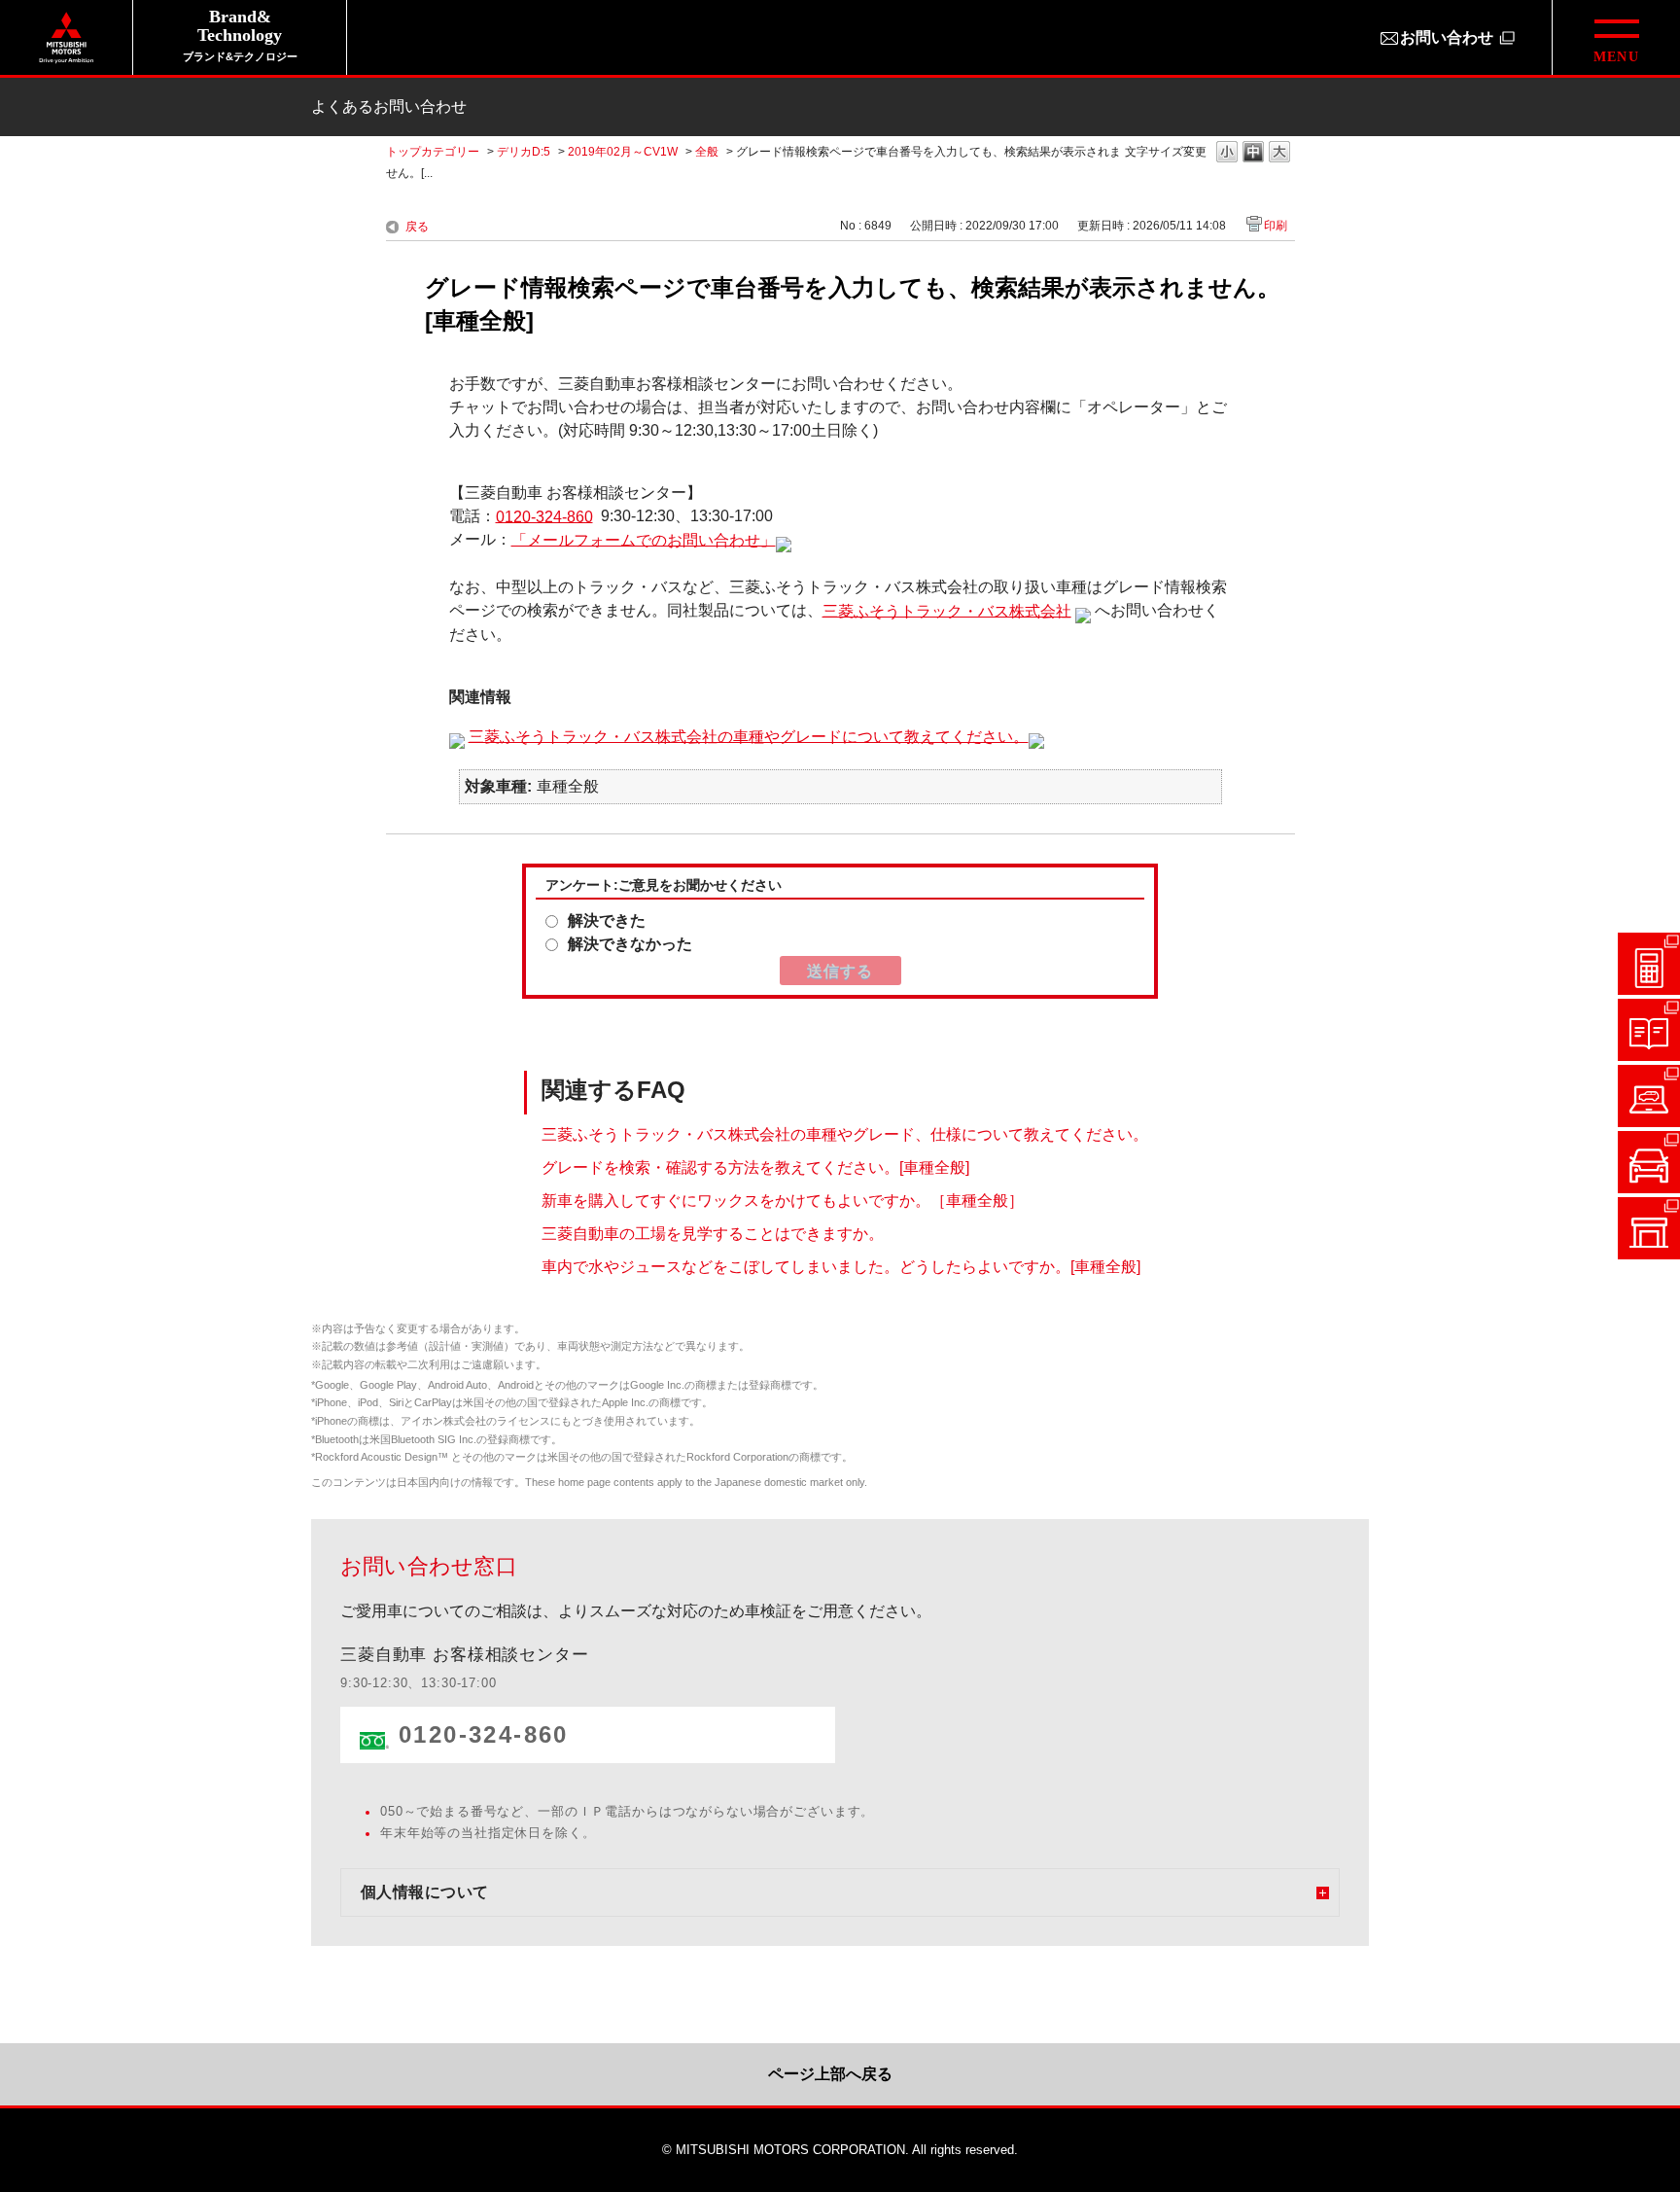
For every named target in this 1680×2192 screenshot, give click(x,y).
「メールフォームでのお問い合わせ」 (644, 539)
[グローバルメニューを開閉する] (1616, 37)
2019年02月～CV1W (623, 152)
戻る (417, 227)
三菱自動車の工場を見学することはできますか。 (713, 1234)
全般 (707, 152)
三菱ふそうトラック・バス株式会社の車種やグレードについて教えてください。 (749, 736)
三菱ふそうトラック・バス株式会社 (947, 610)
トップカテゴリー (433, 152)
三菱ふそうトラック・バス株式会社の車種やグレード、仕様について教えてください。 (845, 1134)
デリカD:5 (524, 152)
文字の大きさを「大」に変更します (1279, 153)
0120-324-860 (544, 516)
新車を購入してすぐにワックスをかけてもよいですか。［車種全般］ (783, 1201)
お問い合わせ (1447, 37)
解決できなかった (630, 944)
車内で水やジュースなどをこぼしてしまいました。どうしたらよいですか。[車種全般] (841, 1267)
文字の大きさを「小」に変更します (1227, 153)
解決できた (607, 920)
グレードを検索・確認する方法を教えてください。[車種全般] (755, 1167)
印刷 (1276, 226)
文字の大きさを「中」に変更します (1253, 153)
